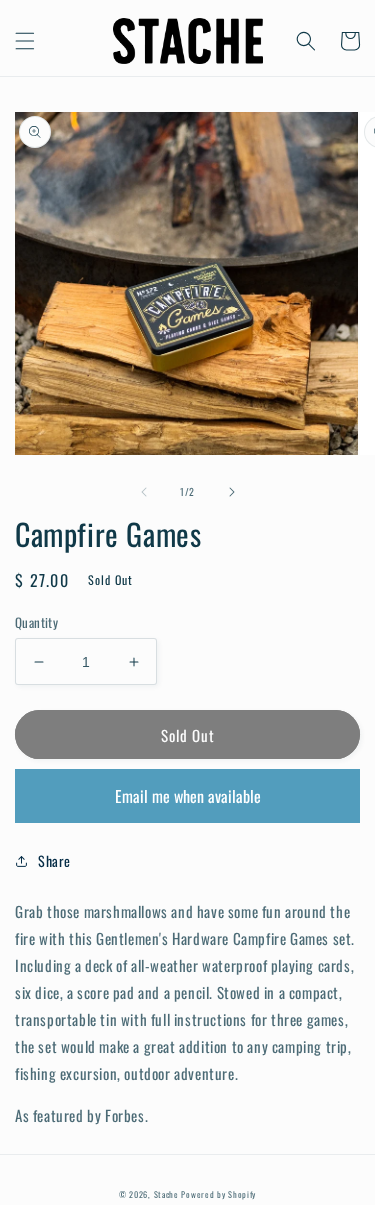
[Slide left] (144, 492)
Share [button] (54, 860)
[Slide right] (232, 492)
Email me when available (188, 796)
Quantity (36, 622)
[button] (25, 41)
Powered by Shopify (218, 1194)
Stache (166, 1194)
